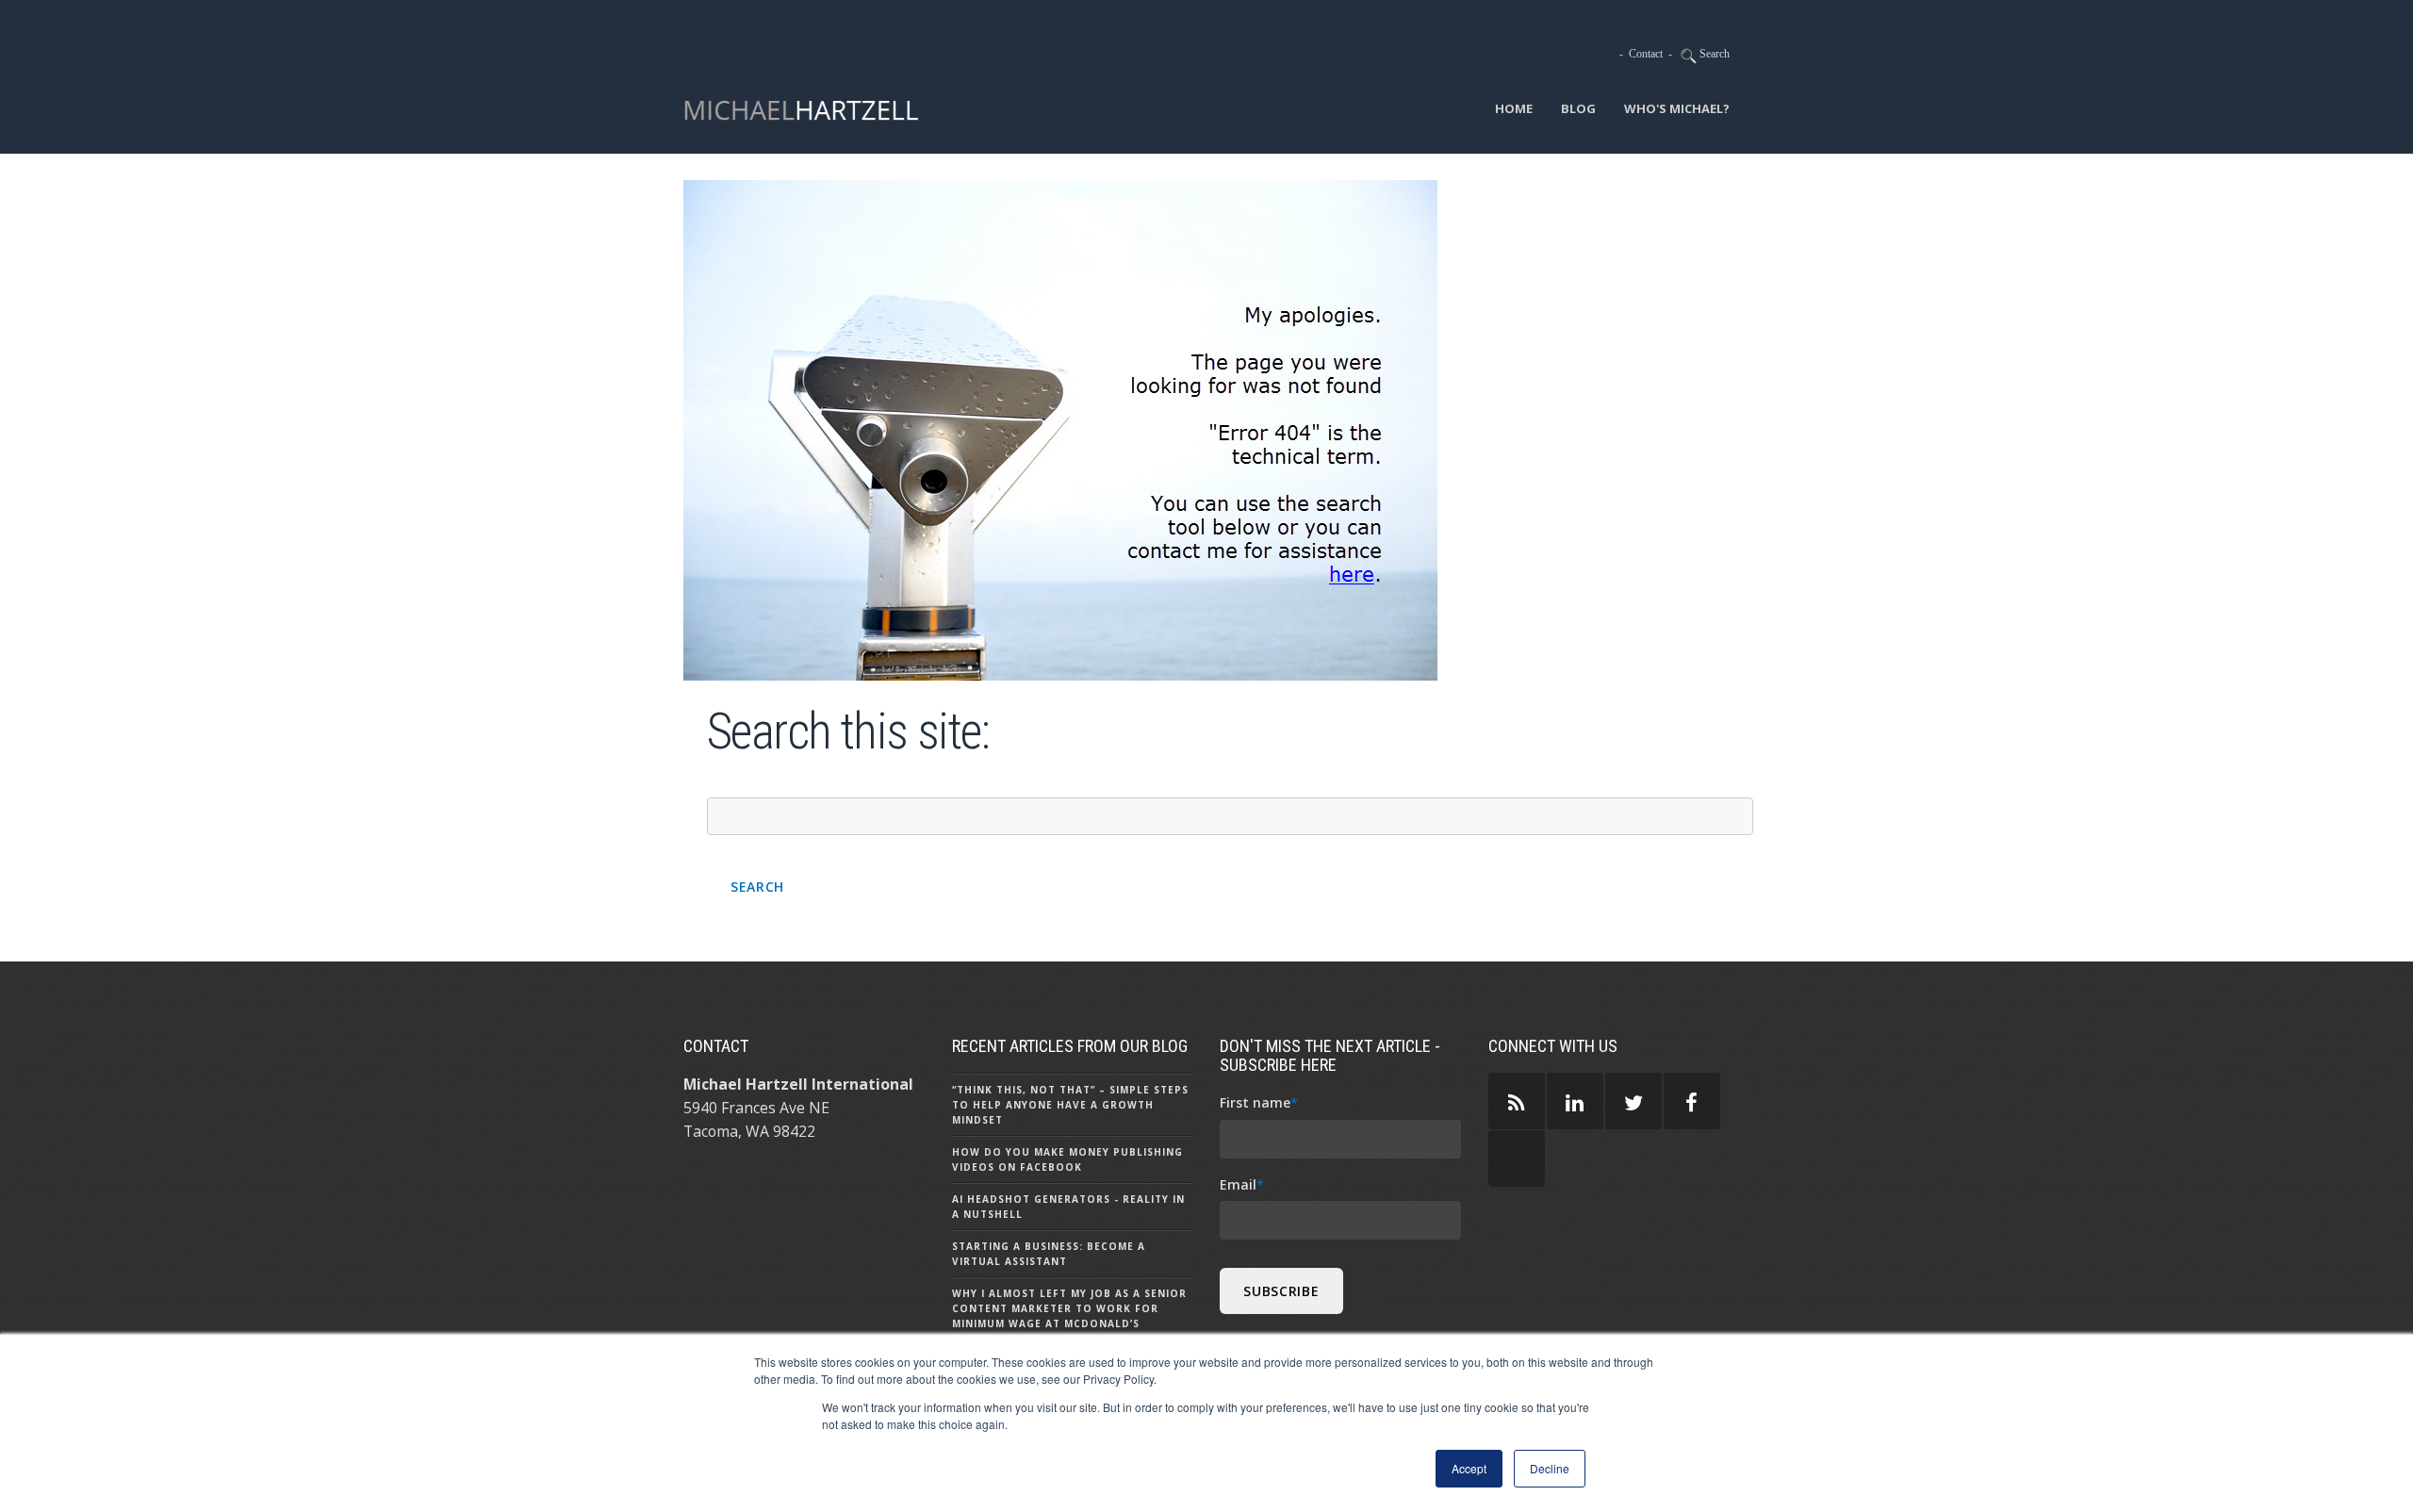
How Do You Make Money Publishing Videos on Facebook (1067, 1159)
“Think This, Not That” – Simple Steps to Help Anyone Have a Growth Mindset (1070, 1105)
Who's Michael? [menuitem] (1677, 108)
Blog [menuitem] (1578, 108)
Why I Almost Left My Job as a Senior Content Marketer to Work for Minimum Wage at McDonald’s (1069, 1308)
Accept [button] (1469, 1468)
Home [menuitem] (1514, 108)
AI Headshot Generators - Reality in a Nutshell (1068, 1207)
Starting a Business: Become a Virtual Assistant (1049, 1254)
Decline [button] (1550, 1468)
